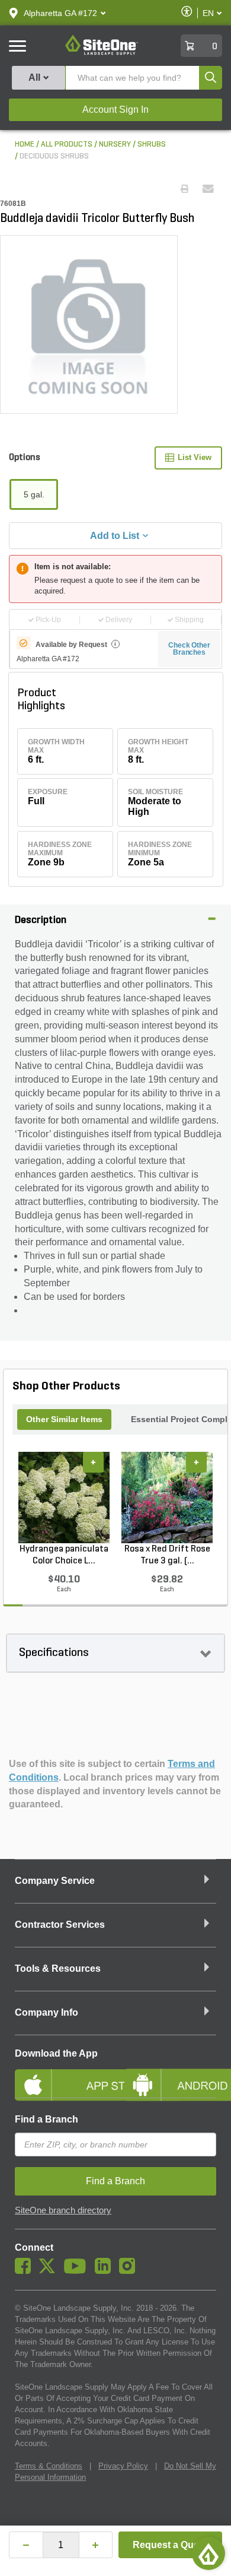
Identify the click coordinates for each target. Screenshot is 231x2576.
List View (195, 457)
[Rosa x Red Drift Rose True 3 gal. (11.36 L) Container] (167, 1498)
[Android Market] (170, 2075)
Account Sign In (115, 110)
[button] (60, 13)
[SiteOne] (102, 53)
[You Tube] (78, 2271)
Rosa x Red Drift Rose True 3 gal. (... (167, 1555)
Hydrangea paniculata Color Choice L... (64, 1555)
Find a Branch (46, 2119)
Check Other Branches (189, 649)
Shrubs (152, 145)
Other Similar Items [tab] (64, 1419)
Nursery (115, 145)
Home (25, 145)
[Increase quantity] (96, 2545)
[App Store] (61, 2075)
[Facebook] (26, 2271)
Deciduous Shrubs (54, 156)
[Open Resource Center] (208, 2553)
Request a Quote (170, 2545)
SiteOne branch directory (63, 2210)
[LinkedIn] (106, 2271)
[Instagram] (130, 2271)
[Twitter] (50, 2271)
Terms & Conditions (49, 2466)
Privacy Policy (123, 2466)
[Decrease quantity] (26, 2545)
